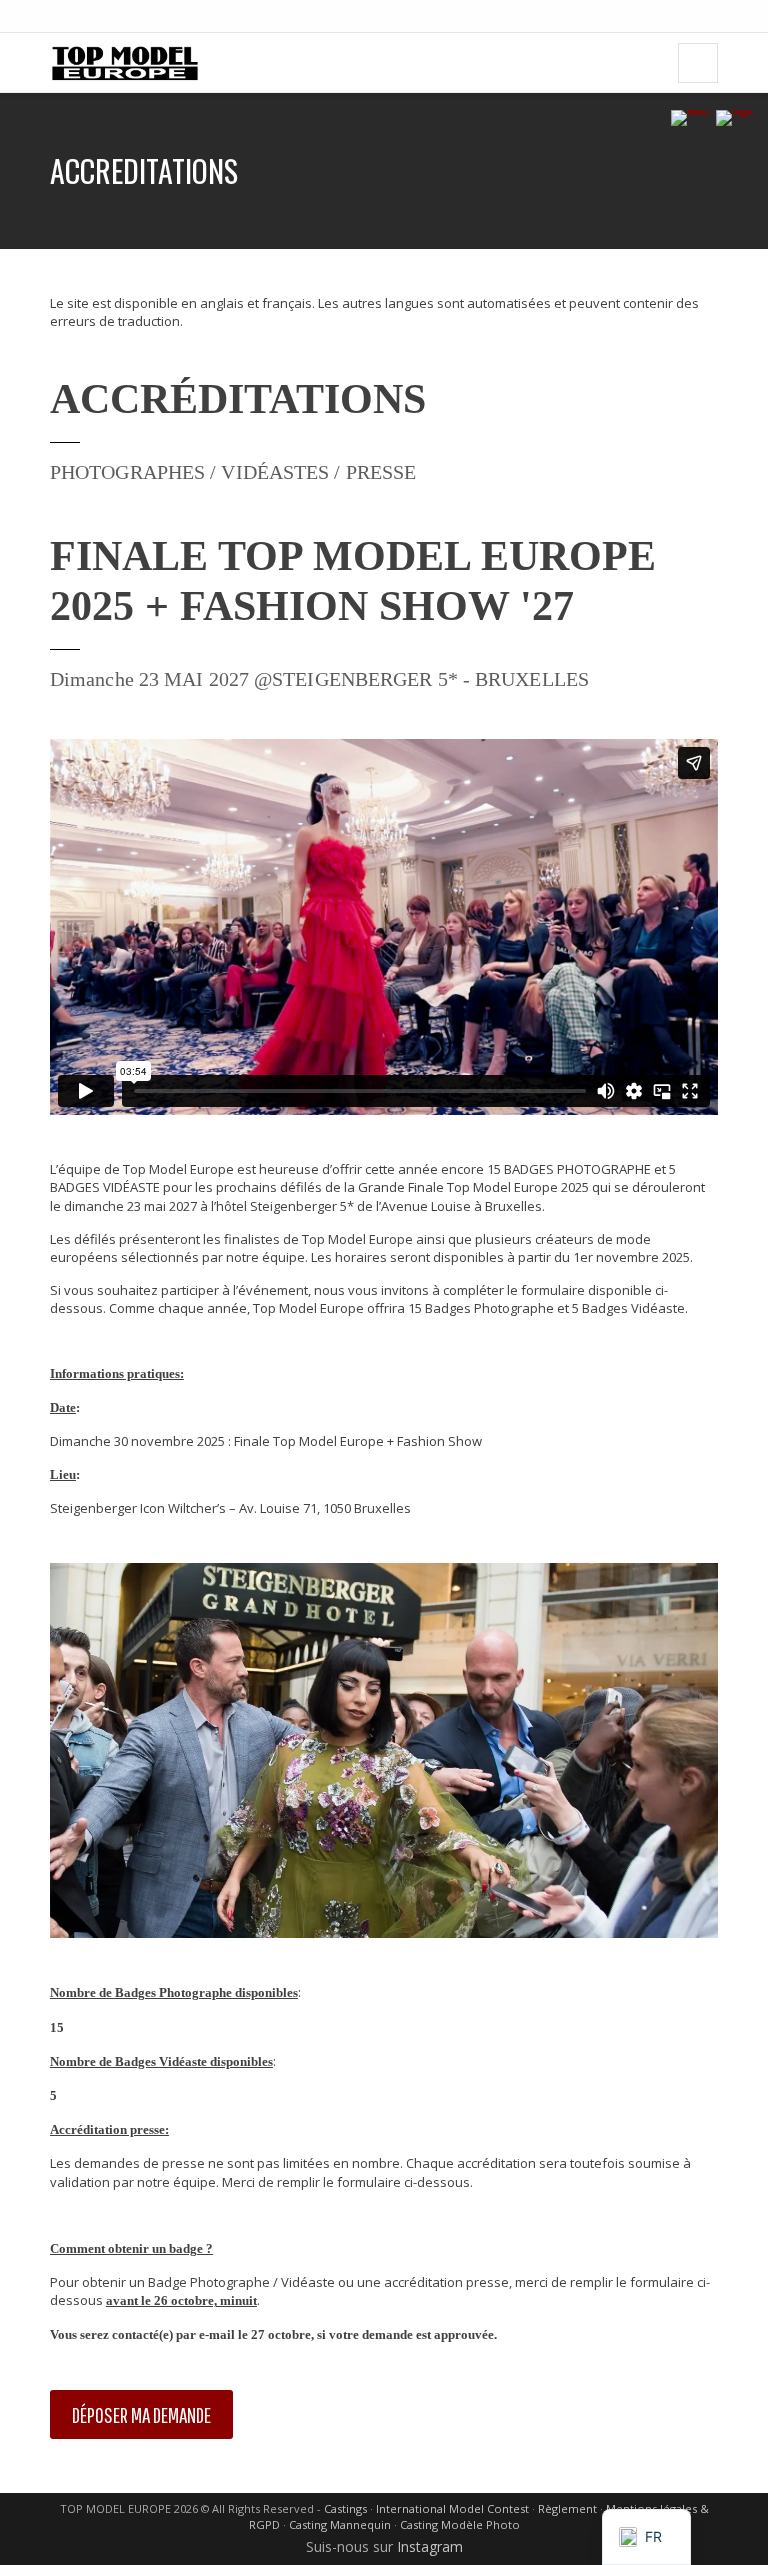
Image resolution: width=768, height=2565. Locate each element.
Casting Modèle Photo (460, 2524)
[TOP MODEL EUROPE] (125, 62)
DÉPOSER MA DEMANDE (141, 2414)
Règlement (567, 2508)
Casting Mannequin (340, 2524)
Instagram (430, 2546)
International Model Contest (452, 2508)
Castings (345, 2508)
